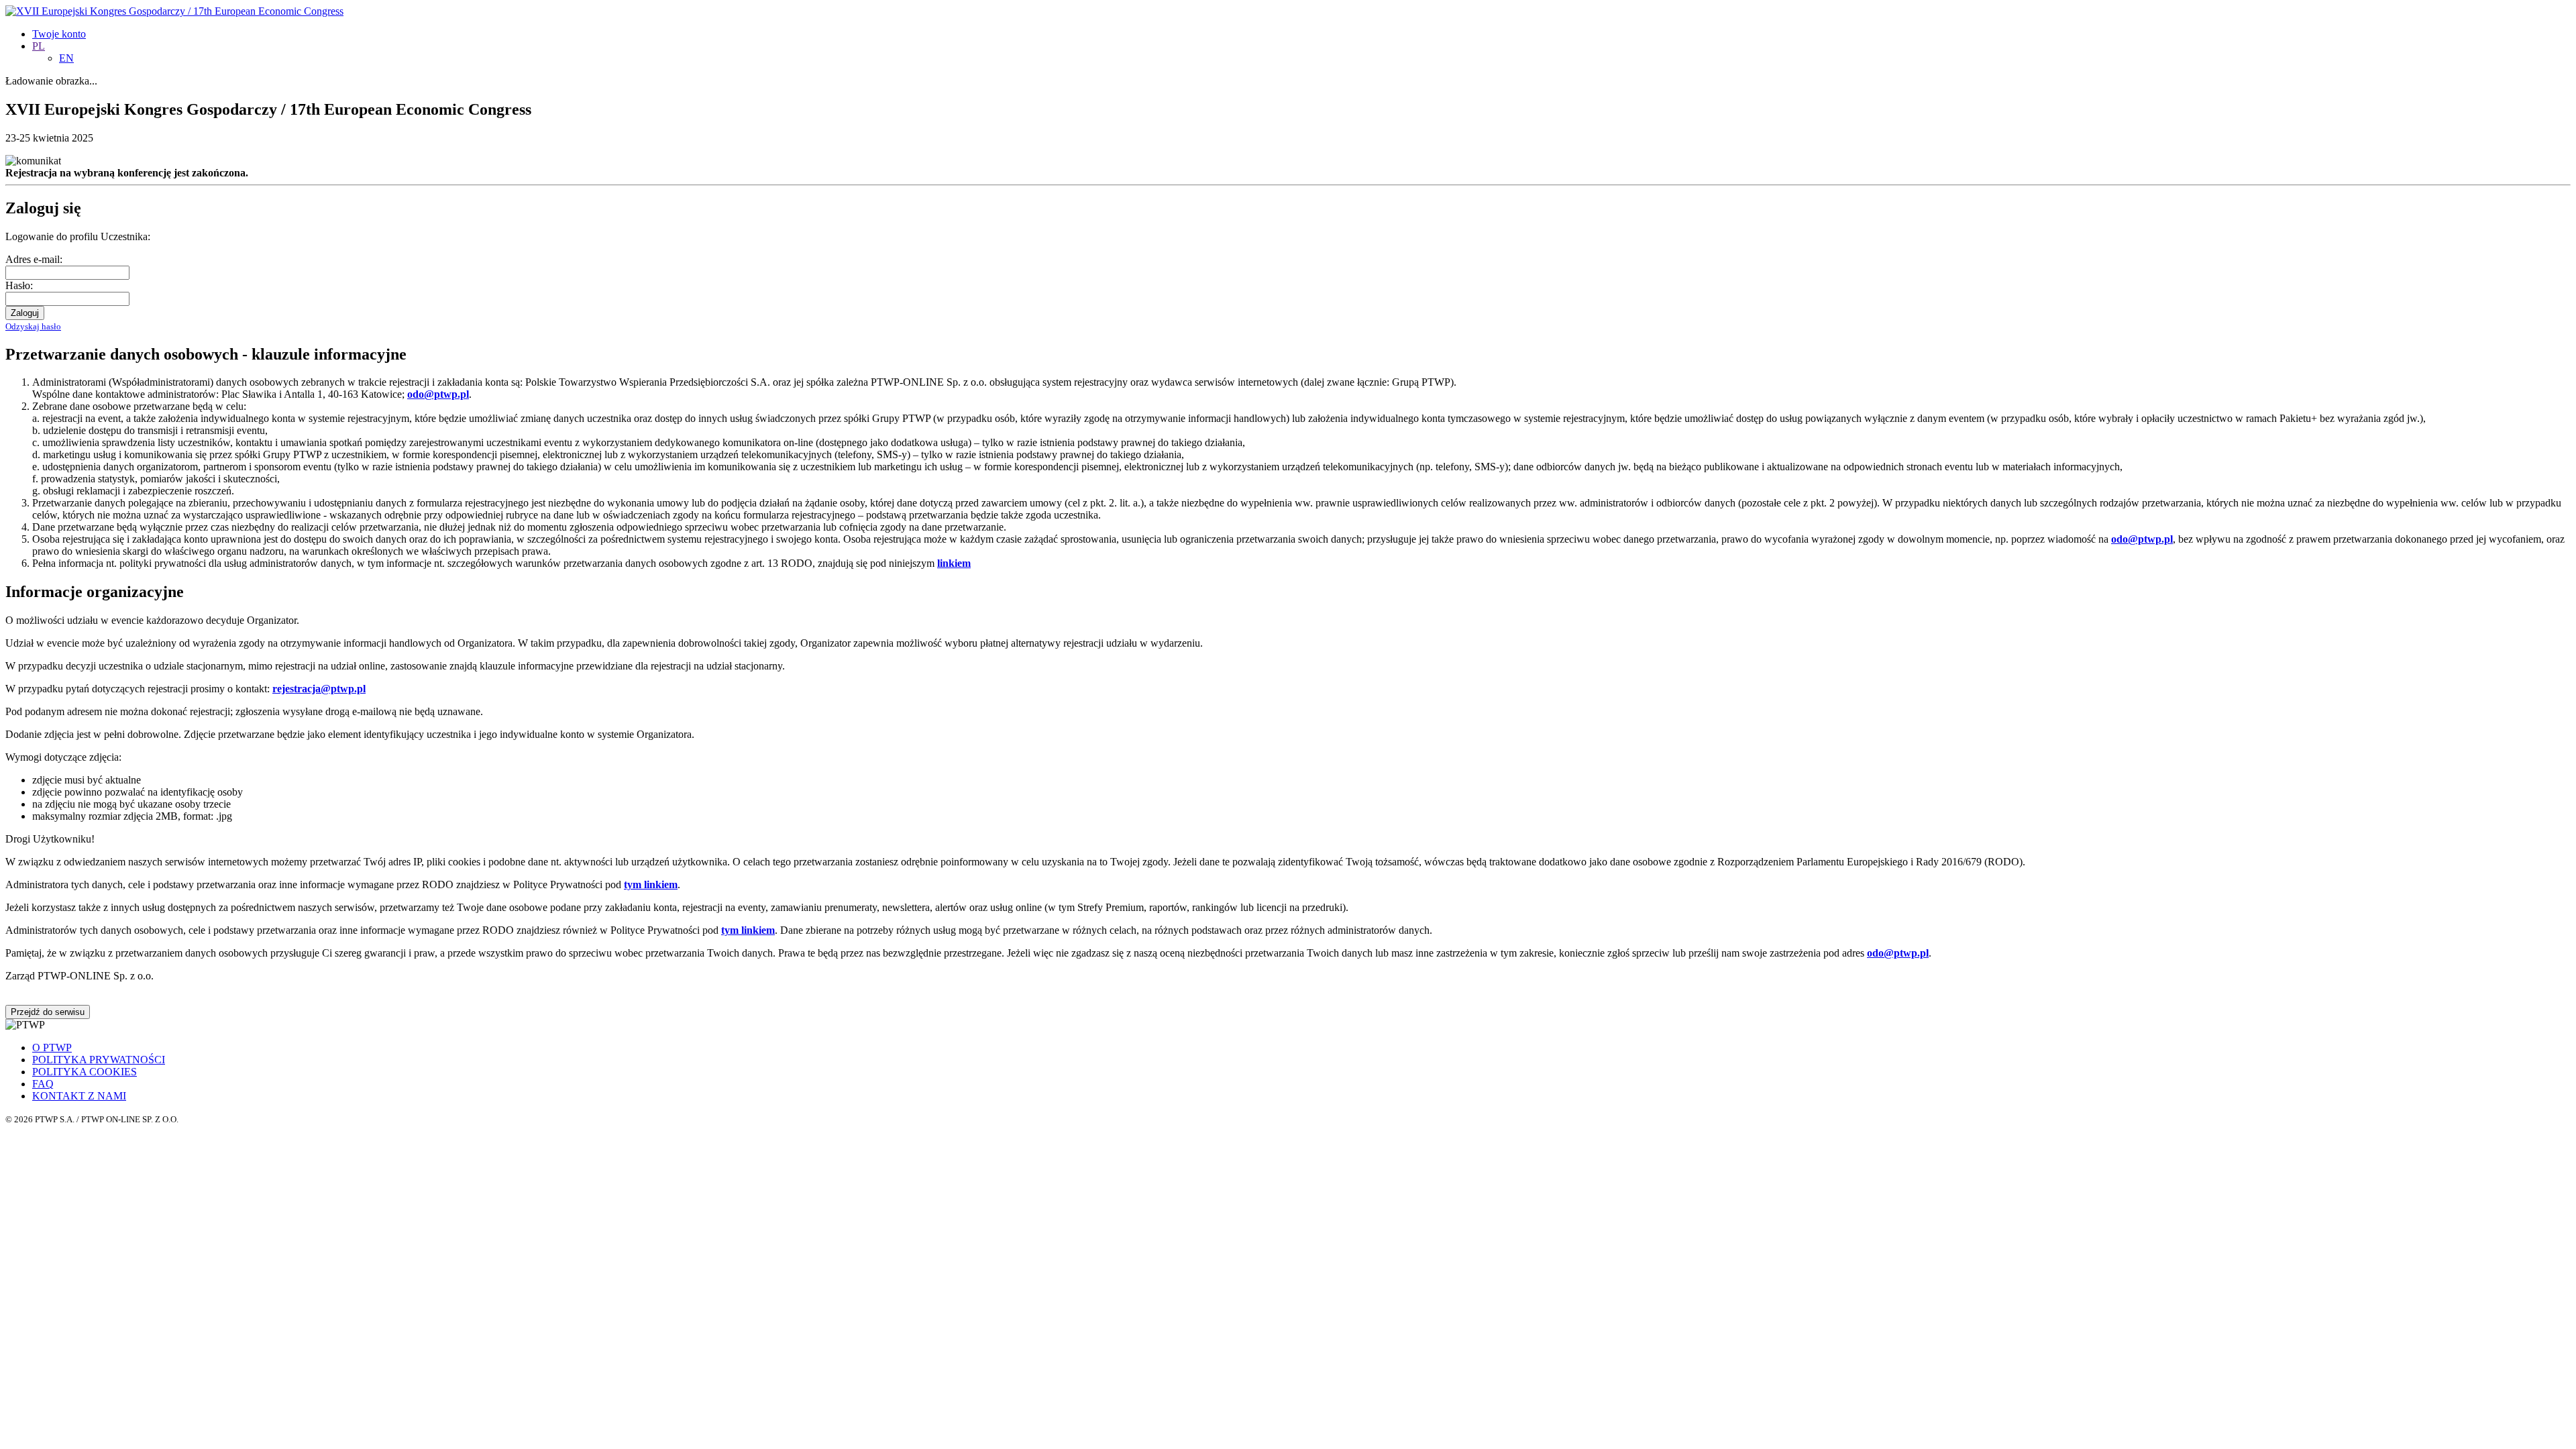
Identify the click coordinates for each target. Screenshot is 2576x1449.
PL (39, 46)
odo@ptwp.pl (1898, 953)
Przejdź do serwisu (48, 1012)
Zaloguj (25, 313)
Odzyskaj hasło (33, 326)
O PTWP (52, 1048)
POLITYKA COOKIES (85, 1072)
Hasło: (19, 285)
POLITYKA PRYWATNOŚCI (99, 1060)
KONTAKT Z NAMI (79, 1096)
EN (66, 58)
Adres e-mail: (34, 259)
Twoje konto (59, 34)
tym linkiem (651, 884)
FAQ (43, 1084)
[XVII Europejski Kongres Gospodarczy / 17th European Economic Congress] (174, 11)
